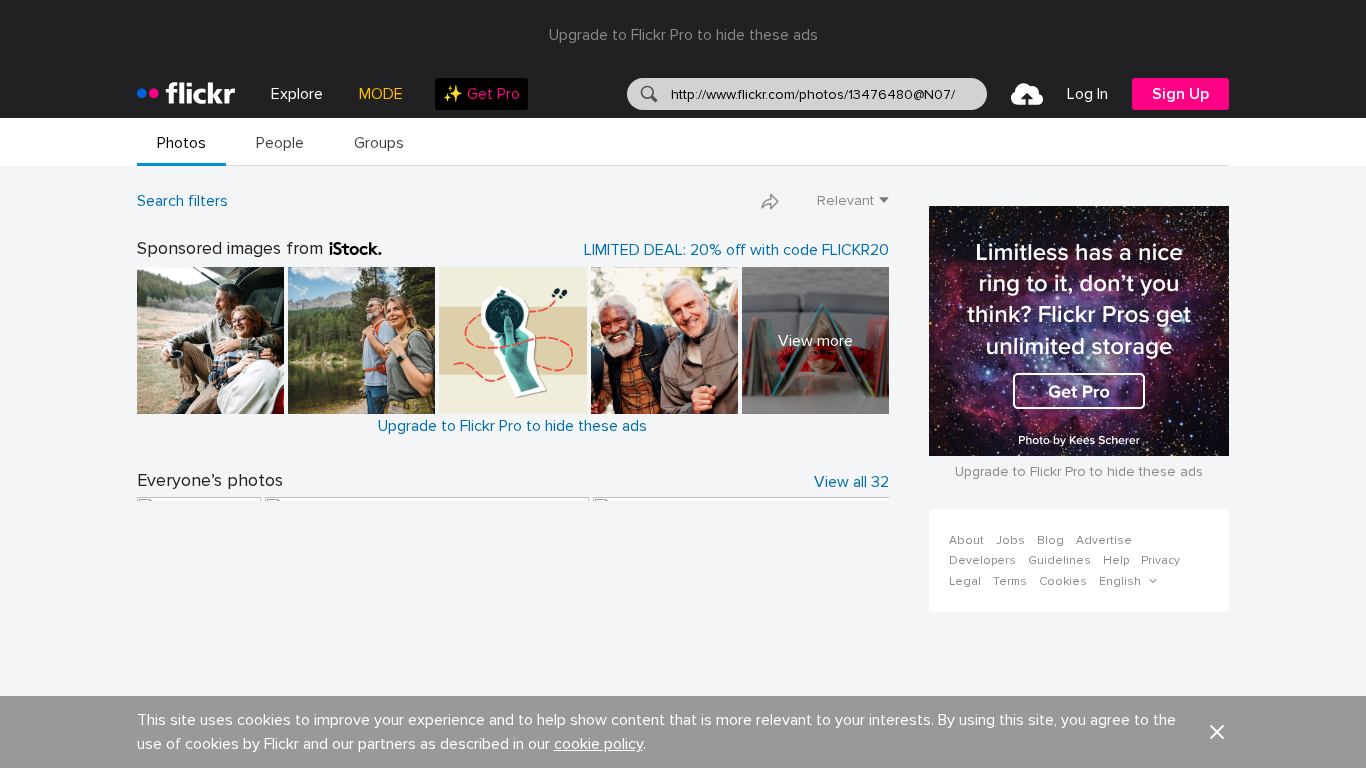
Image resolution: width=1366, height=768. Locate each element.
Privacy (1160, 560)
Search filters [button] (182, 201)
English (1120, 582)
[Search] (647, 94)
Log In (1087, 94)
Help (1116, 560)
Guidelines (1059, 560)
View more (815, 341)
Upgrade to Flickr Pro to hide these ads (683, 35)
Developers (982, 560)
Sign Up (1180, 94)
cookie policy (598, 744)
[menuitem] (481, 94)
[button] (770, 201)
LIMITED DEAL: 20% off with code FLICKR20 (736, 250)
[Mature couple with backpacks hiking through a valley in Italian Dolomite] (361, 340)
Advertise (1104, 540)
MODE (381, 94)
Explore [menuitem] (297, 94)
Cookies (1063, 581)
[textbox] (827, 94)
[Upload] (1027, 94)
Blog (1050, 540)
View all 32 (851, 482)
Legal (965, 581)
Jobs (1010, 540)
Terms (1010, 581)
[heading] (186, 94)
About (966, 540)
